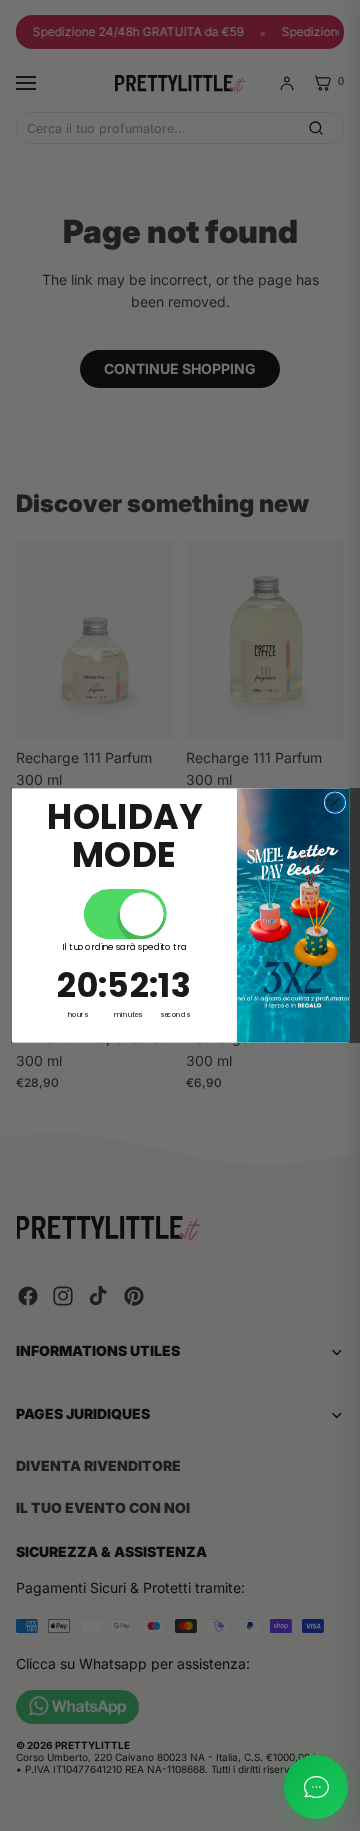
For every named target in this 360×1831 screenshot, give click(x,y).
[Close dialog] (335, 803)
